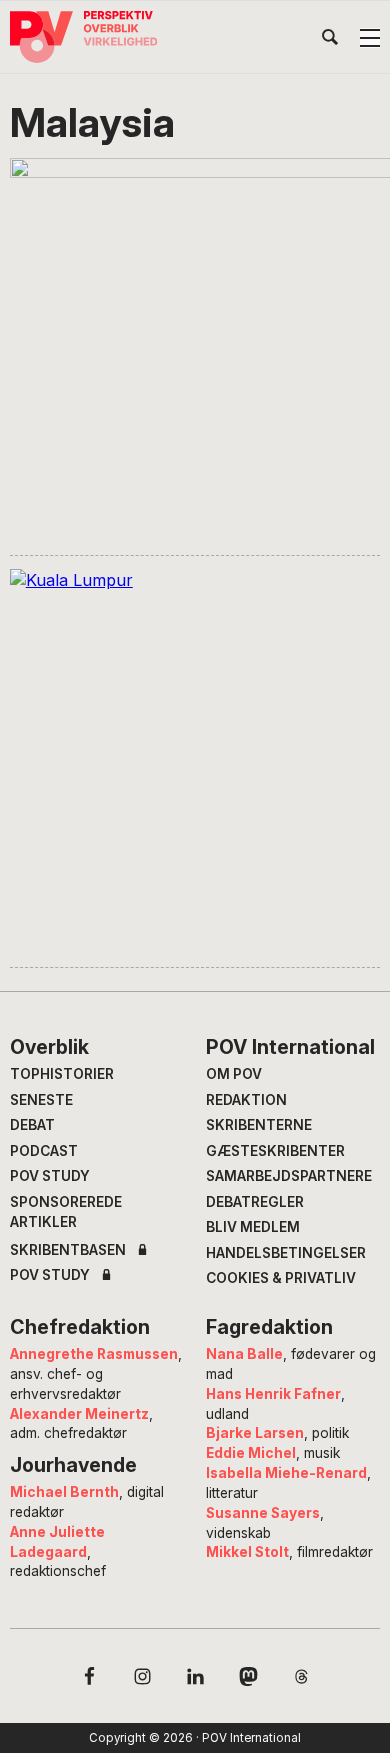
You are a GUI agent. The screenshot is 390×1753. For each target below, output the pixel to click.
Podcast (44, 1151)
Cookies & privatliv (281, 1278)
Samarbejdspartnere (289, 1176)
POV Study (50, 1176)
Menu (370, 38)
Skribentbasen (68, 1251)
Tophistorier (62, 1074)
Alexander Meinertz (79, 1414)
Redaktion (246, 1100)
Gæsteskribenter (275, 1151)
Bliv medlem (253, 1227)
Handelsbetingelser (286, 1253)
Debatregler (255, 1202)
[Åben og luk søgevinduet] (330, 41)
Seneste (41, 1100)
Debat (32, 1125)
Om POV (234, 1074)
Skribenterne (259, 1125)
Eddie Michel (251, 1453)
